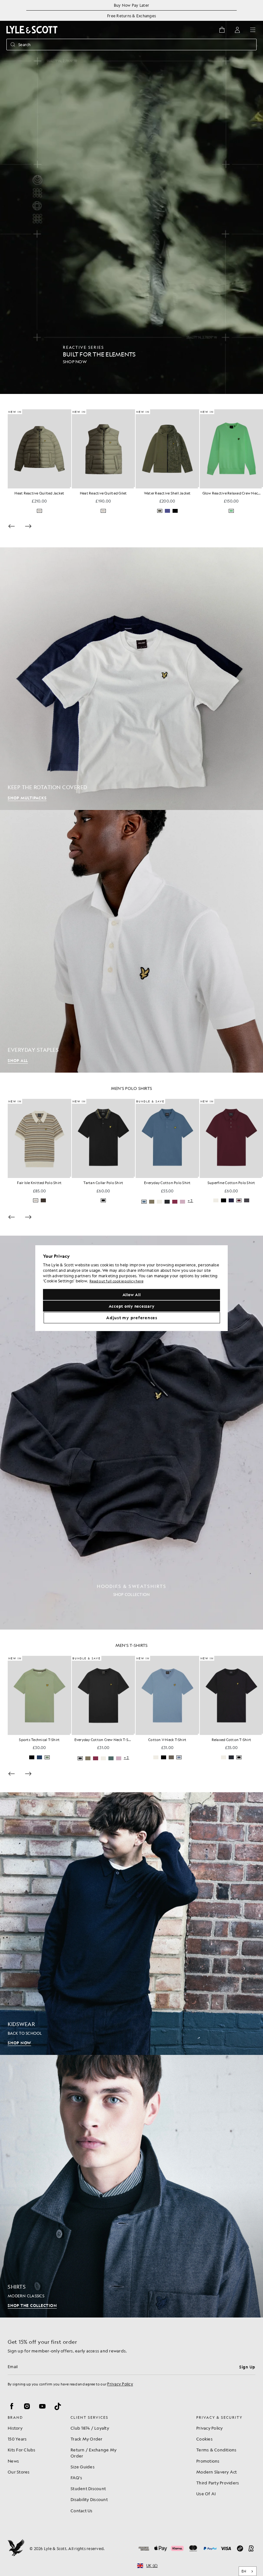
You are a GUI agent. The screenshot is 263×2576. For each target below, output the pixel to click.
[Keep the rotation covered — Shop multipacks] (131, 679)
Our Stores (19, 2472)
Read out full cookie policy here (116, 1281)
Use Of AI (206, 2494)
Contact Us (82, 2511)
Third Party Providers (218, 2483)
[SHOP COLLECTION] (131, 1433)
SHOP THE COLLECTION (32, 2305)
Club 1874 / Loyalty (90, 2428)
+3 (190, 1201)
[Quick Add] (71, 488)
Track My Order (87, 2439)
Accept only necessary (132, 1306)
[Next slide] (28, 526)
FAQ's (76, 2478)
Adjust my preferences (132, 1318)
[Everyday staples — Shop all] (131, 941)
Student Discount (88, 2488)
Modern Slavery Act (217, 2472)
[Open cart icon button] (222, 30)
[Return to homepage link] (32, 30)
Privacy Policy (120, 2384)
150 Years (17, 2439)
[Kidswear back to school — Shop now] (131, 1924)
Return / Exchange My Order (93, 2453)
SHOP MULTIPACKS (27, 798)
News (13, 2461)
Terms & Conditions (216, 2450)
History (15, 2428)
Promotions (208, 2461)
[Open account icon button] (237, 30)
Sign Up (247, 2367)
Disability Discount (89, 2499)
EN (244, 2571)
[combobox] (248, 2571)
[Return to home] (16, 2548)
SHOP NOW (19, 2043)
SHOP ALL (18, 1060)
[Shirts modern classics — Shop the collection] (131, 2186)
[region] (131, 1288)
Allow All (132, 1295)
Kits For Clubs (22, 2450)
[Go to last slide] (12, 1217)
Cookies (204, 2439)
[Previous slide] (12, 526)
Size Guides (83, 2467)
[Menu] (253, 30)
